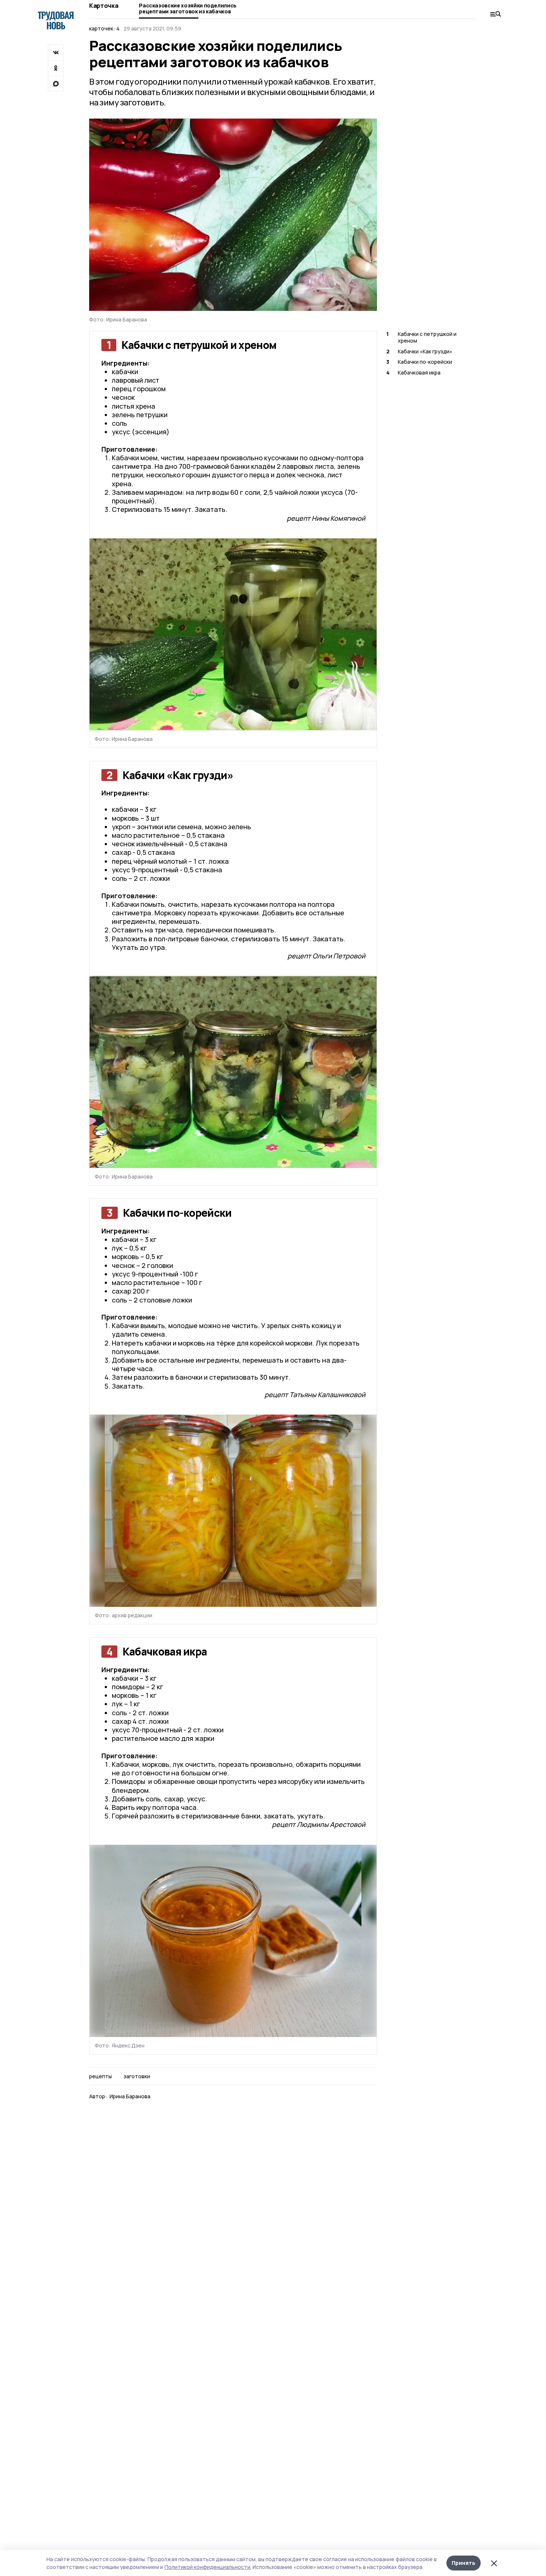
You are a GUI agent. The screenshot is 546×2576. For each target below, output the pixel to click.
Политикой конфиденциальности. (208, 2567)
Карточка (104, 6)
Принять (464, 2563)
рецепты (100, 2076)
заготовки (137, 2076)
